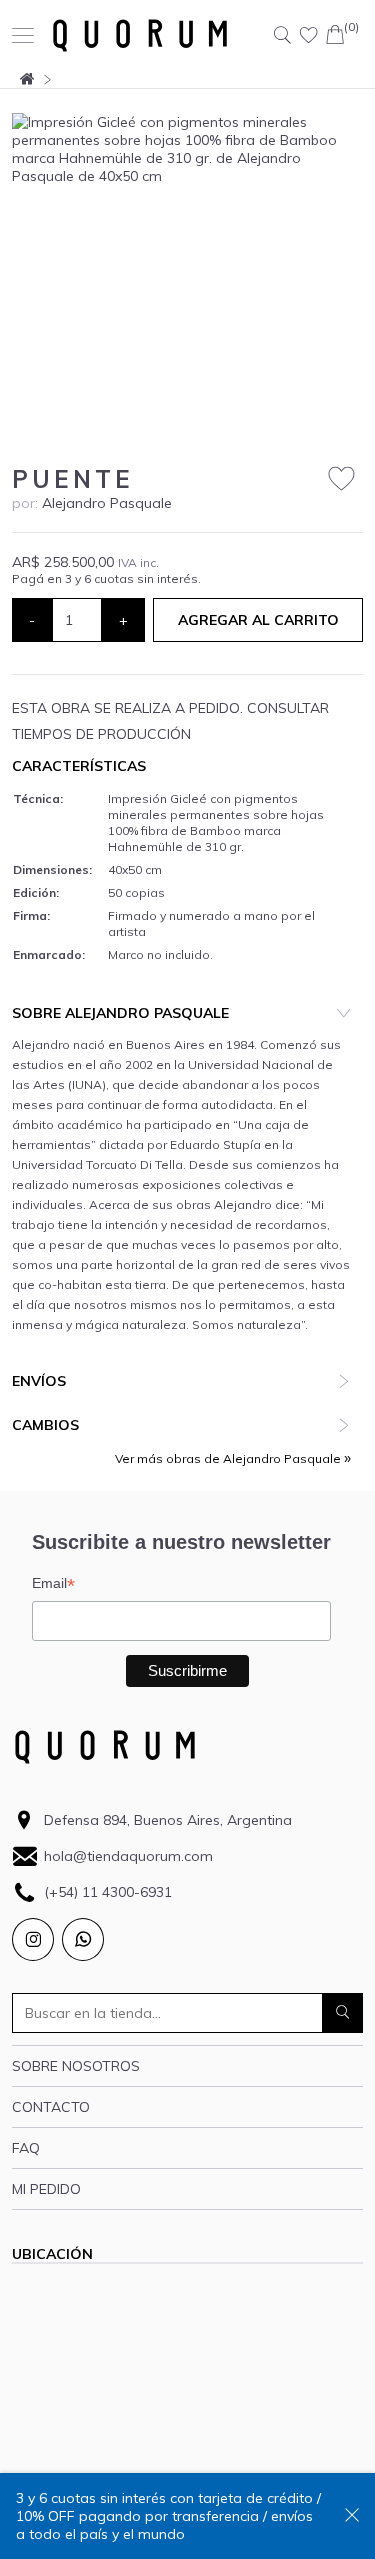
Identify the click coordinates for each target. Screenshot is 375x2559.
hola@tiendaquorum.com (128, 1856)
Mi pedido (46, 2189)
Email (53, 1583)
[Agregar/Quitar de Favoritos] (341, 479)
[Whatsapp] (83, 1939)
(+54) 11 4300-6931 (108, 1892)
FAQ (26, 2148)
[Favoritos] (309, 35)
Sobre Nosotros (76, 2066)
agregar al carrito (258, 620)
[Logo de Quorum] (140, 35)
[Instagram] (33, 1939)
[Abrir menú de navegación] (23, 35)
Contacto (51, 2107)
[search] (343, 2013)
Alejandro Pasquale (107, 503)
